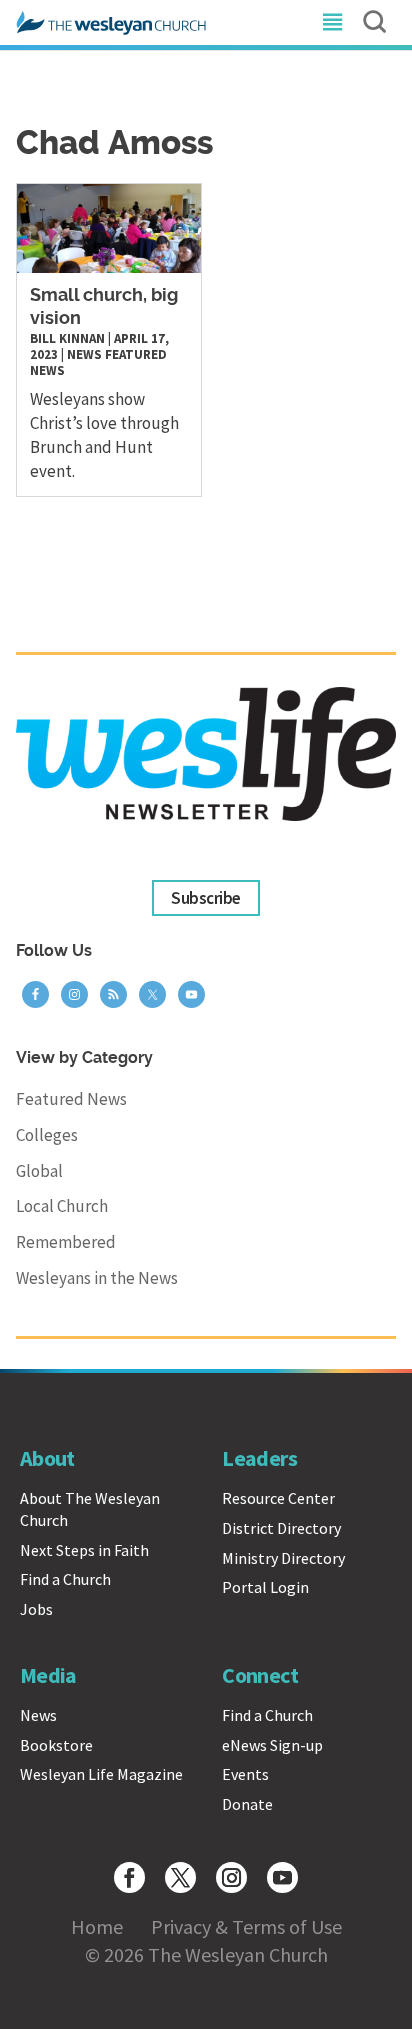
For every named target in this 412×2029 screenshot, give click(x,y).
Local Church (62, 1206)
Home (97, 1926)
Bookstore (56, 1745)
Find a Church (65, 1579)
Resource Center (278, 1498)
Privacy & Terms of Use (246, 1926)
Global (39, 1171)
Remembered (66, 1242)
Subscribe (205, 898)
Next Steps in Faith (84, 1550)
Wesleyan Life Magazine (101, 1774)
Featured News (71, 1099)
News (84, 354)
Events (245, 1774)
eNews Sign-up (272, 1745)
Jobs (36, 1609)
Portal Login (265, 1587)
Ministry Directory (283, 1558)
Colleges (47, 1135)
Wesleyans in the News (97, 1278)
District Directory (281, 1528)
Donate (247, 1804)
